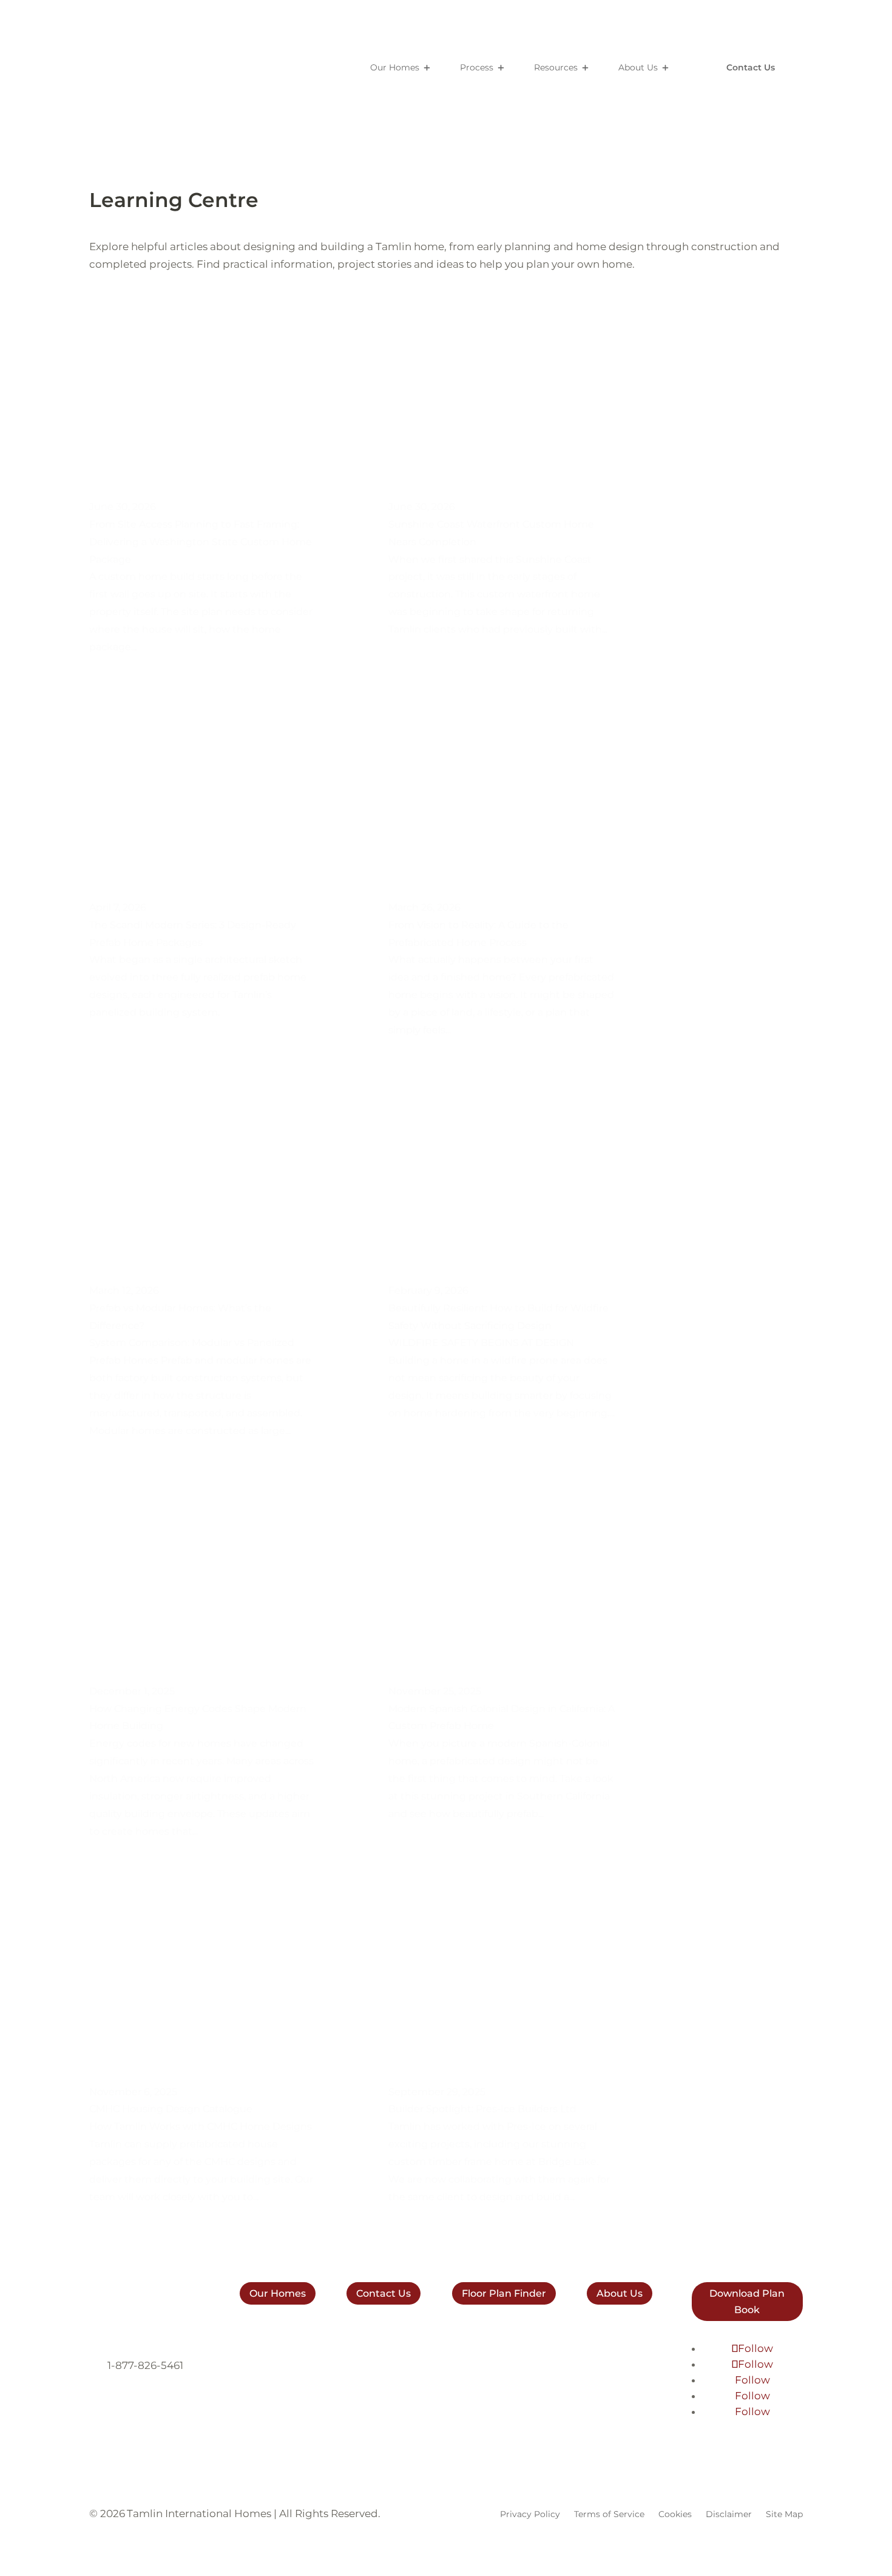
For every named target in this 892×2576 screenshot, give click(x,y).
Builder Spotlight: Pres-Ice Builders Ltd (482, 2109)
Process (477, 67)
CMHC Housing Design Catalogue (171, 2109)
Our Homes (395, 67)
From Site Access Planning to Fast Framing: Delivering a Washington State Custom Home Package (201, 542)
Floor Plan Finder (504, 2293)
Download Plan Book (747, 2302)
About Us (638, 67)
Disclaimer (729, 2514)
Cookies (675, 2514)
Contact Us (751, 67)
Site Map (784, 2514)
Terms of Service (609, 2514)
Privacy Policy (530, 2514)
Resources (556, 67)
